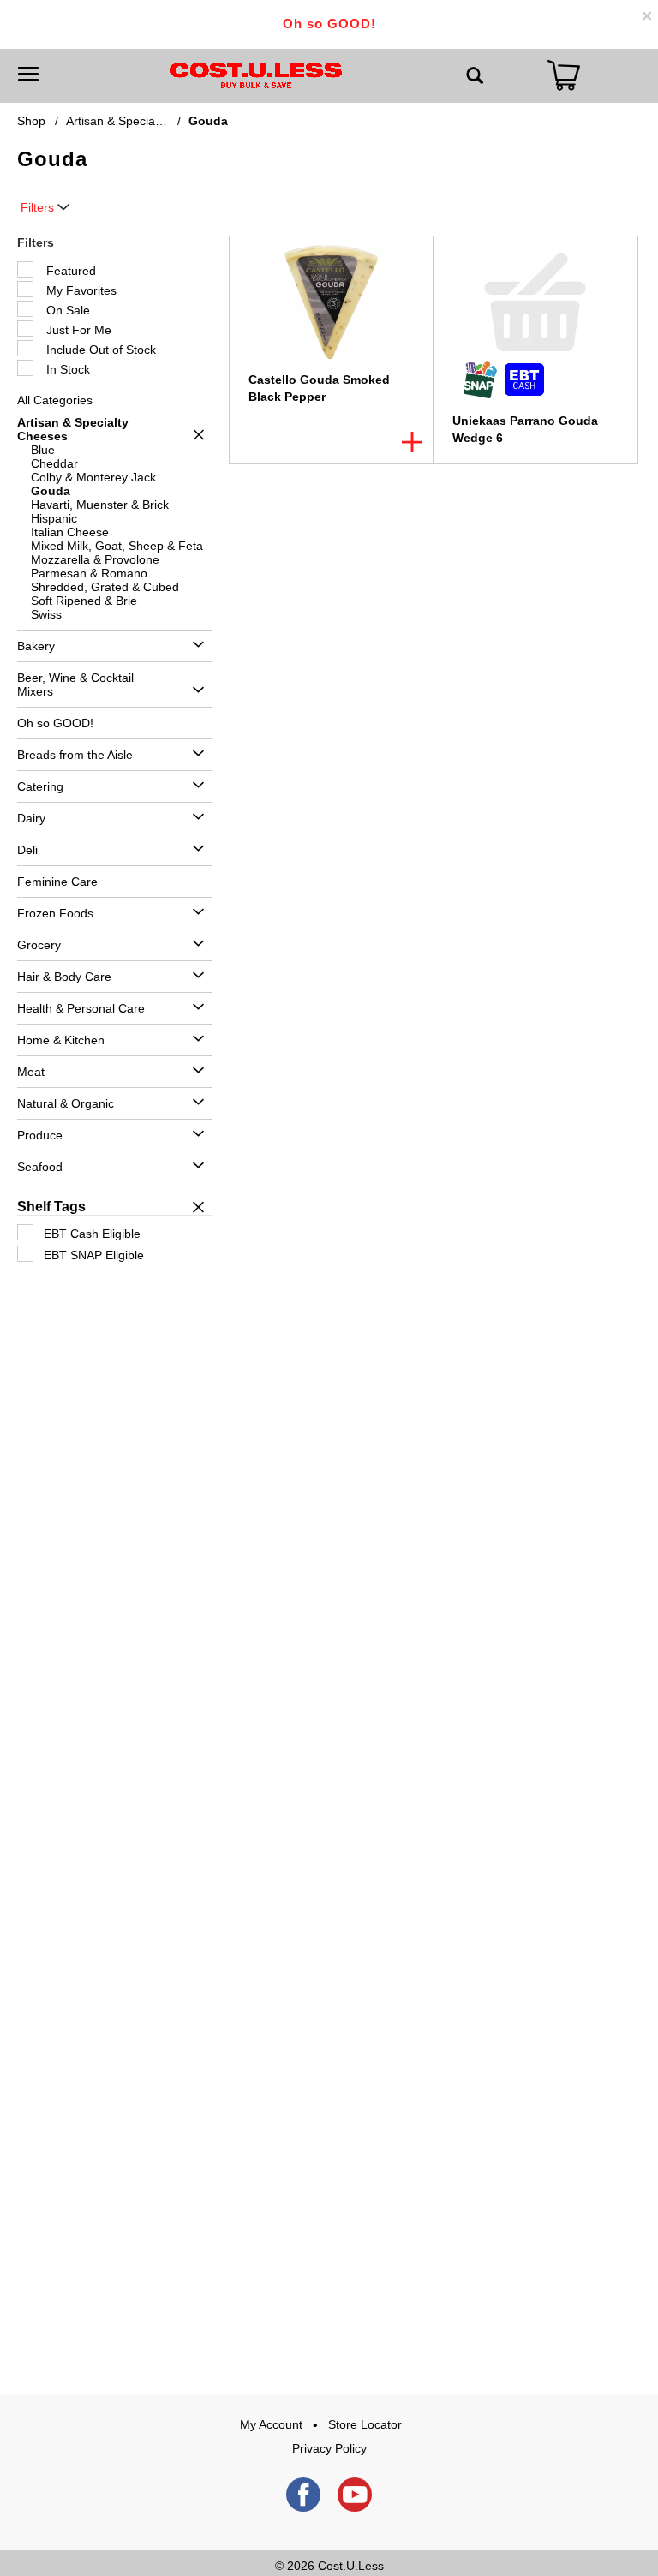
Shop (31, 121)
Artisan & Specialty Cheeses (142, 121)
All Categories (55, 400)
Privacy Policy (329, 2448)
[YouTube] (355, 2495)
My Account (271, 2424)
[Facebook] (303, 2495)
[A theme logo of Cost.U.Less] (256, 75)
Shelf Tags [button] (51, 1207)
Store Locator (365, 2424)
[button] (194, 434)
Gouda (208, 121)
